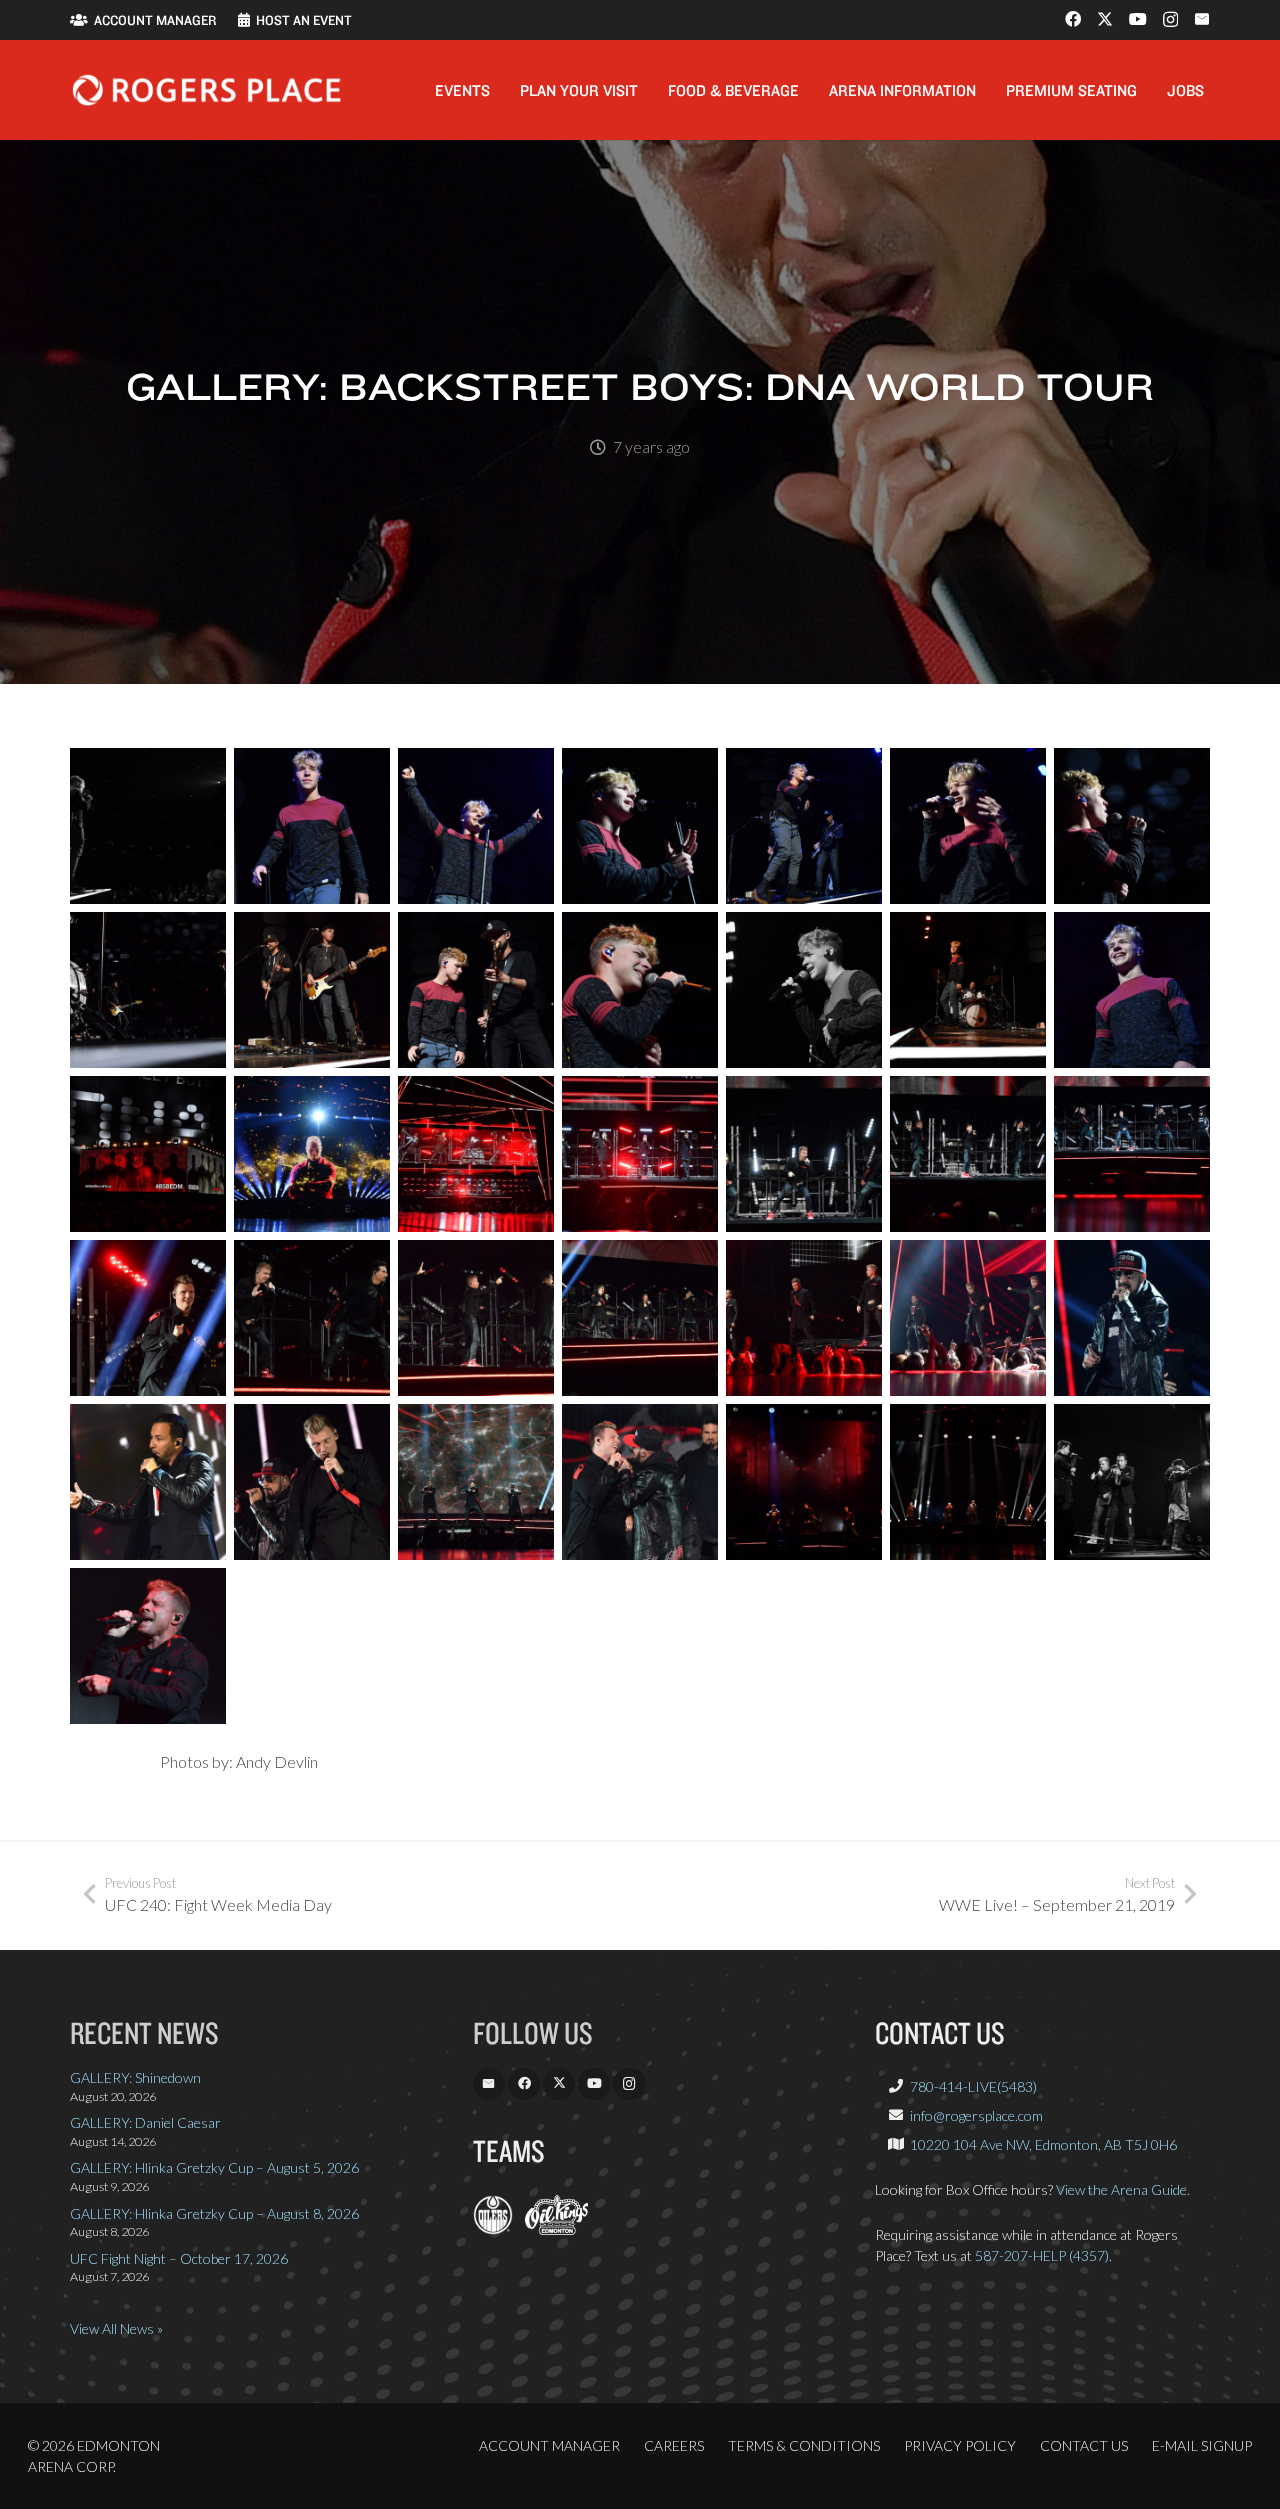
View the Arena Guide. (1123, 2189)
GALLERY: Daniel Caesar (145, 2122)
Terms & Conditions (804, 2445)
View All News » (116, 2328)
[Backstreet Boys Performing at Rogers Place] (148, 826)
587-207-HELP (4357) (1042, 2255)
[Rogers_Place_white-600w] (206, 90)
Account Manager (549, 2445)
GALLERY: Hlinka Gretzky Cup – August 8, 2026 (214, 2213)
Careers (674, 2445)
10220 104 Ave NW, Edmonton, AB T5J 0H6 (1043, 2144)
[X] (1105, 19)
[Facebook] (1073, 19)
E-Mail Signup (1202, 2445)
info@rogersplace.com (976, 2115)
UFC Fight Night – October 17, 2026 (179, 2258)
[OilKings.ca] (556, 2229)
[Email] (1202, 19)
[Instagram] (1170, 20)
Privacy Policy (960, 2445)
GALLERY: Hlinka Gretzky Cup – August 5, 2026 (214, 2167)
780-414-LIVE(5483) (973, 2086)
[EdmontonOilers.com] (493, 2229)
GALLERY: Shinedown (135, 2077)
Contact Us (1084, 2445)
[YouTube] (1138, 19)
